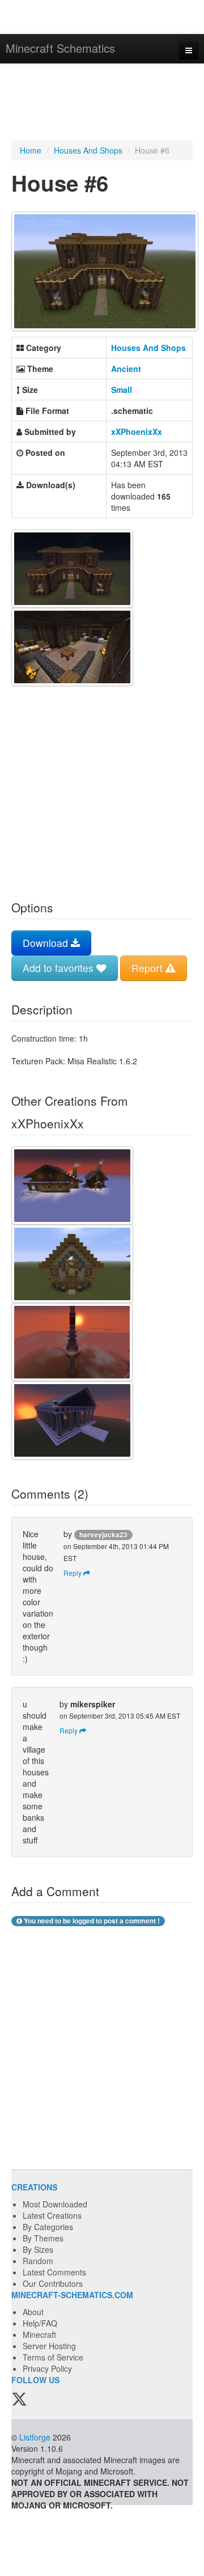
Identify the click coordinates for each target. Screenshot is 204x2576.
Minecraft (39, 2334)
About (33, 2312)
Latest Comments (54, 2272)
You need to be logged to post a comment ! (91, 1921)
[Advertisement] (102, 103)
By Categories (48, 2227)
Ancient (126, 369)
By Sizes (38, 2249)
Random (38, 2261)
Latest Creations (52, 2215)
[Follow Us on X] (19, 2400)
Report (148, 968)
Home (31, 150)
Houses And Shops (88, 150)
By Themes (43, 2238)
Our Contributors (53, 2283)
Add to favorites (59, 968)
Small (122, 390)
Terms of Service (53, 2357)
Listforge (35, 2437)
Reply (73, 1573)
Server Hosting (49, 2346)
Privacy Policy (47, 2368)
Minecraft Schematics (60, 48)
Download (47, 943)
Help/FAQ (40, 2323)
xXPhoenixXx (137, 432)
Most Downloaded (55, 2204)
